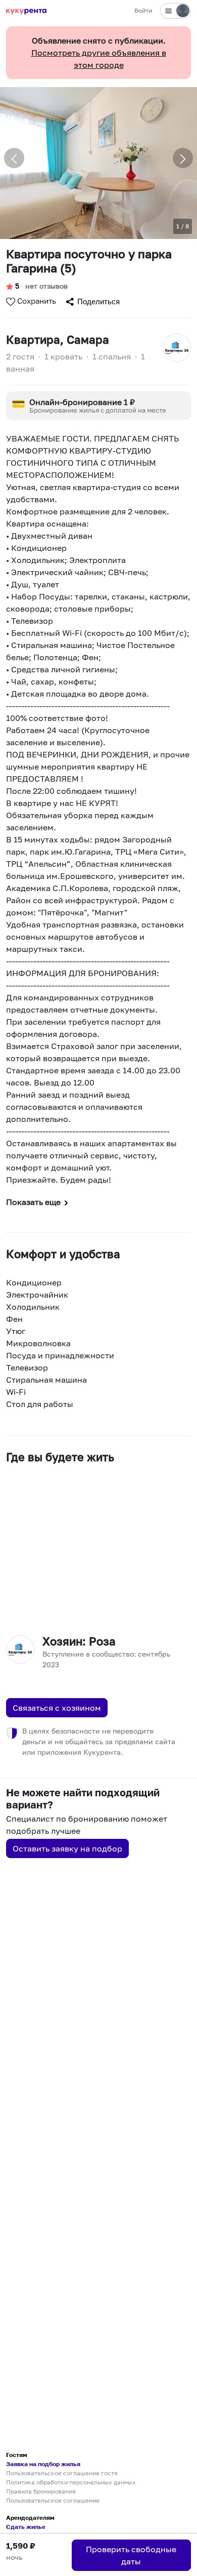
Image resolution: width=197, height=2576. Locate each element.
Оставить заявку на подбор (67, 1848)
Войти (143, 10)
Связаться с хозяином (57, 1708)
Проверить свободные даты (131, 2555)
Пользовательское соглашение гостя (62, 2473)
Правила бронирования (41, 2491)
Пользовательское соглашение (53, 2500)
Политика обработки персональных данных (71, 2482)
